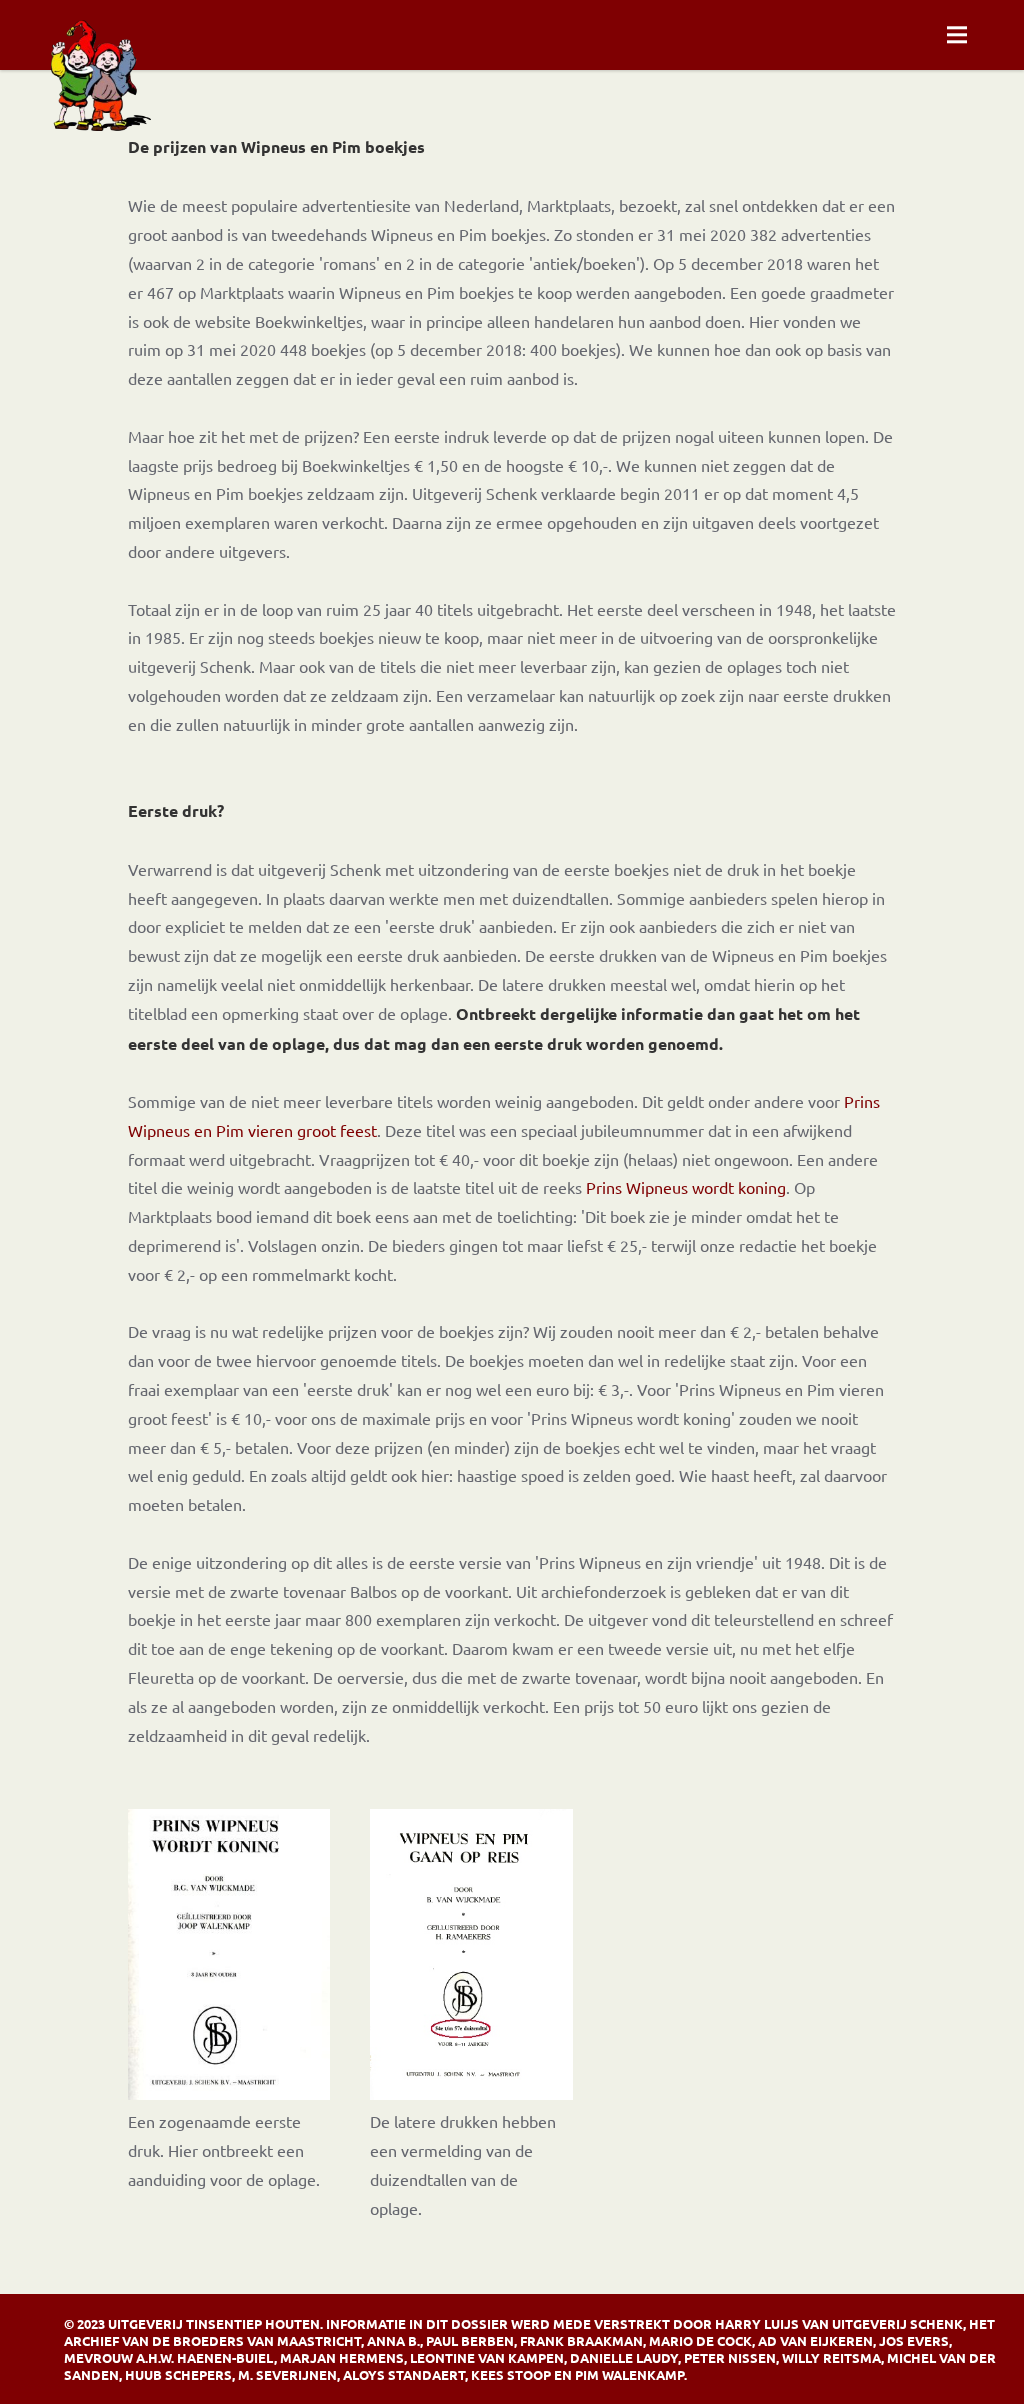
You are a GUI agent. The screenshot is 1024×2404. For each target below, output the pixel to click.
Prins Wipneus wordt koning (686, 1187)
